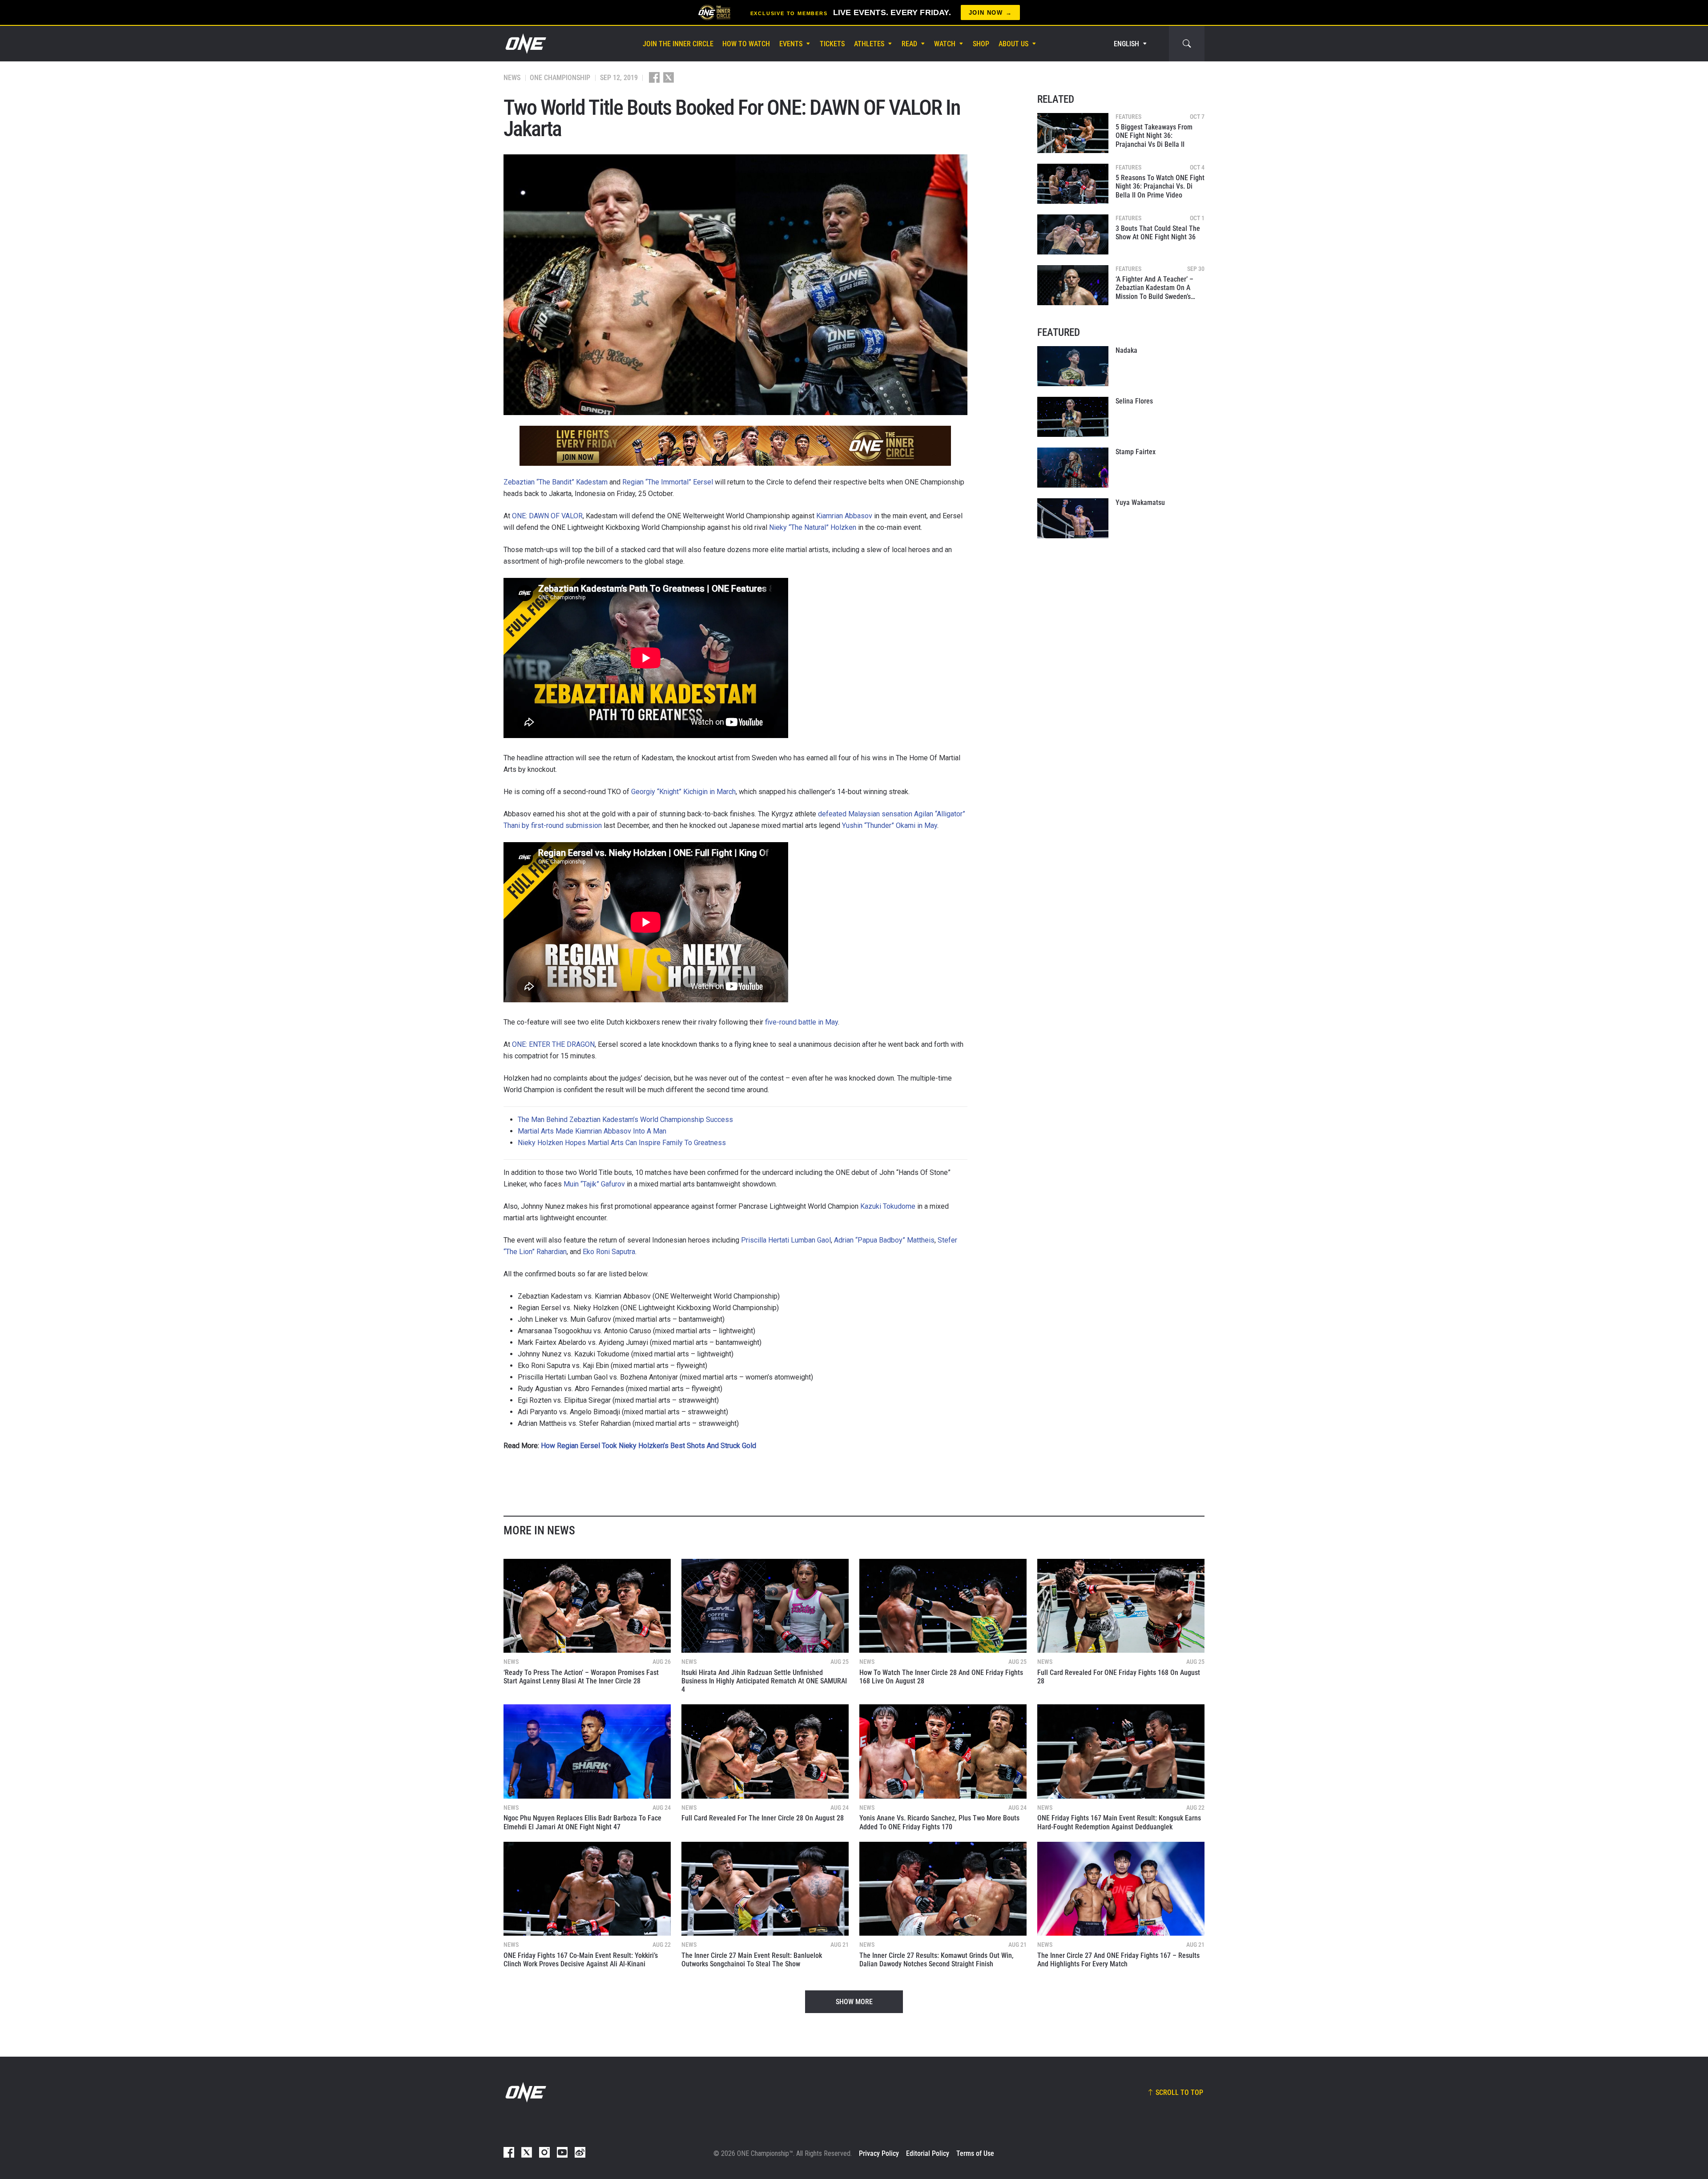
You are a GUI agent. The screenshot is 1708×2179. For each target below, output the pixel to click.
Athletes (869, 44)
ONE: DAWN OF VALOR (547, 516)
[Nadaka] (1073, 366)
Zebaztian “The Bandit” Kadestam (556, 482)
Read (909, 44)
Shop (981, 44)
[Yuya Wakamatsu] (1073, 518)
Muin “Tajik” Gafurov (594, 1184)
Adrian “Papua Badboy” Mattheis (884, 1240)
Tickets (832, 44)
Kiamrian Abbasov (844, 516)
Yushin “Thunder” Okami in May (890, 825)
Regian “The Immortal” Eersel (668, 482)
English (1126, 44)
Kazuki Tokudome (888, 1206)
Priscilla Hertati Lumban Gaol (786, 1240)
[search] (1187, 44)
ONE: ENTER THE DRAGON (553, 1044)
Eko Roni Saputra (609, 1252)
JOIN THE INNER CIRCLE (678, 44)
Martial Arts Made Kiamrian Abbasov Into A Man (592, 1131)
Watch (945, 44)
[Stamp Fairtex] (1073, 468)
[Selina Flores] (1073, 417)
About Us (1013, 44)
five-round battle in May (802, 1022)
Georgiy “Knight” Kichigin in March (683, 792)
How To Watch (746, 44)
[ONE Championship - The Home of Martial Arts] (525, 44)
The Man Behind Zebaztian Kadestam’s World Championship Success (625, 1120)
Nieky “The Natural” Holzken (813, 527)
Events (791, 44)
